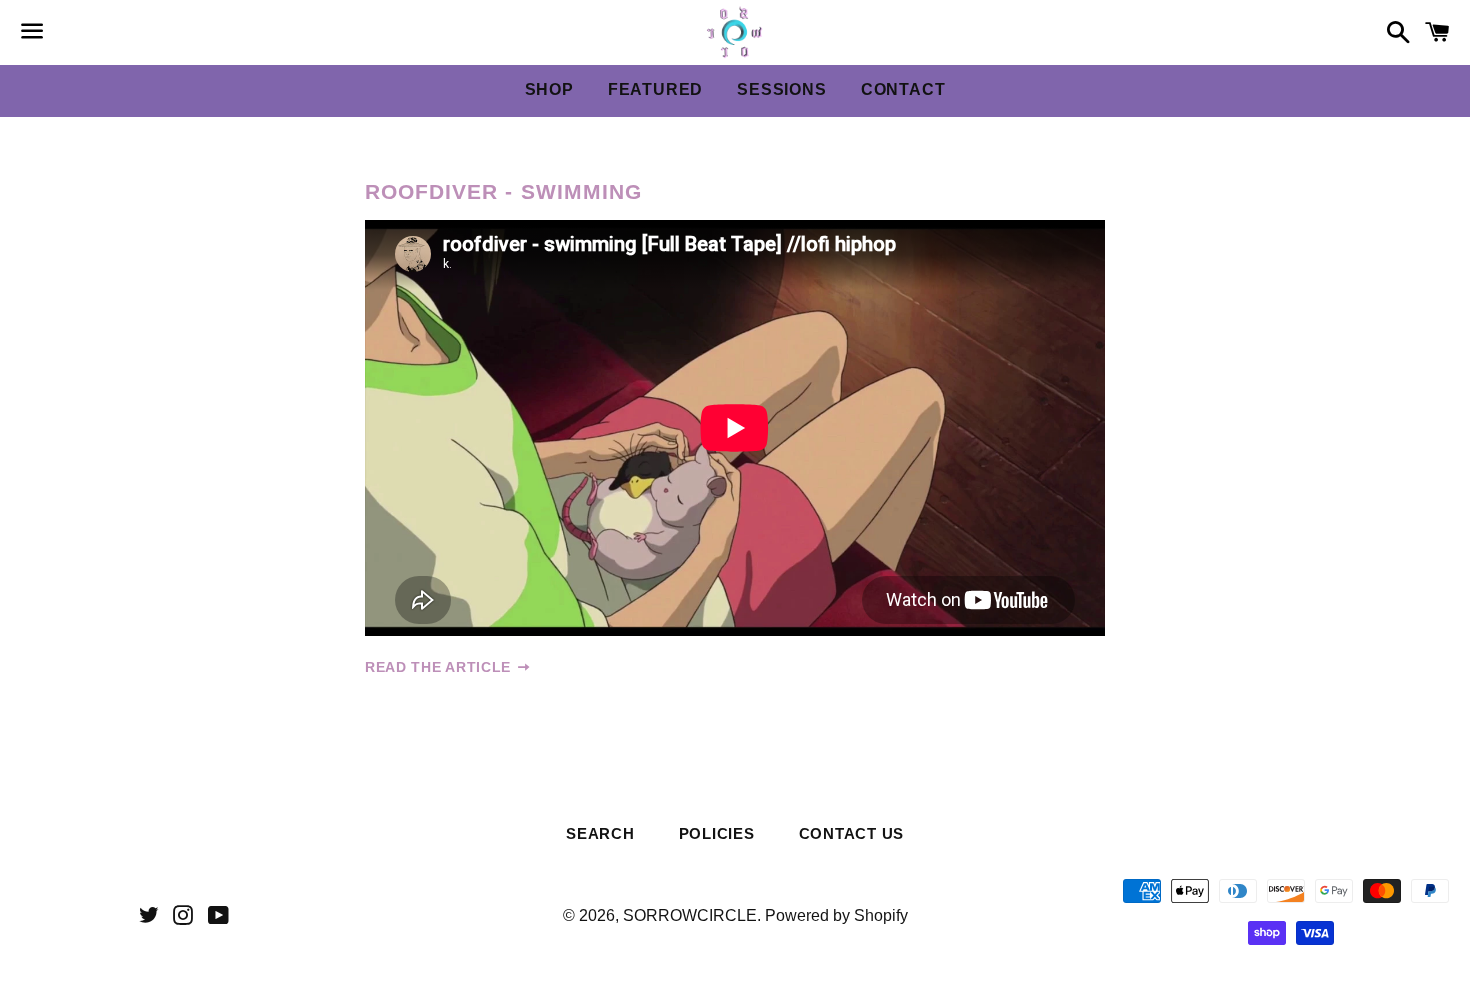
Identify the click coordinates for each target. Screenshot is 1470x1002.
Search (600, 833)
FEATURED (655, 89)
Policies (717, 833)
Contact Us (852, 833)
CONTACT (903, 89)
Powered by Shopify (836, 915)
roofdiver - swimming (503, 191)
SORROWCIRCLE (690, 915)
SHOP (549, 89)
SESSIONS (781, 89)
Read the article (440, 667)
